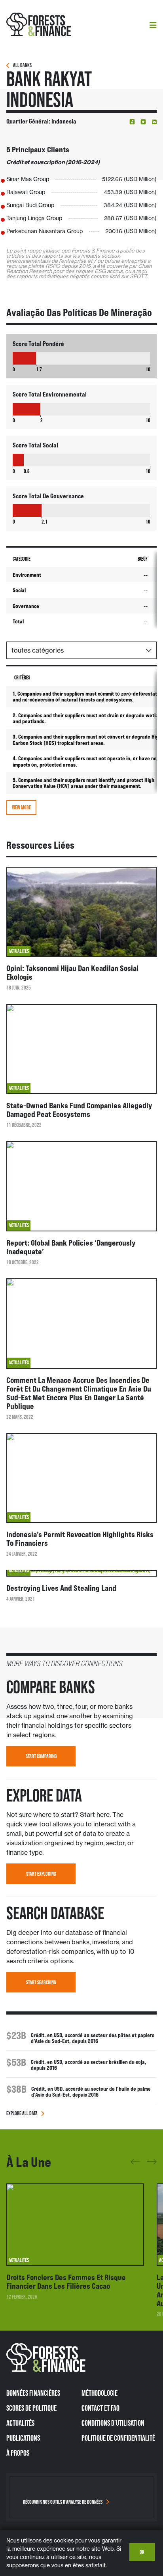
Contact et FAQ (100, 2408)
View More (21, 807)
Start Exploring (41, 1874)
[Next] (152, 2160)
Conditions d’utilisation (113, 2423)
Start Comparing (41, 1756)
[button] (132, 122)
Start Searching (41, 1982)
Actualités (20, 2423)
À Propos (18, 2453)
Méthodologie (100, 2393)
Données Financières (33, 2393)
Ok (142, 2552)
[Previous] (136, 2165)
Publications (23, 2438)
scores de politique (31, 2408)
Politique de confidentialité (118, 2438)
